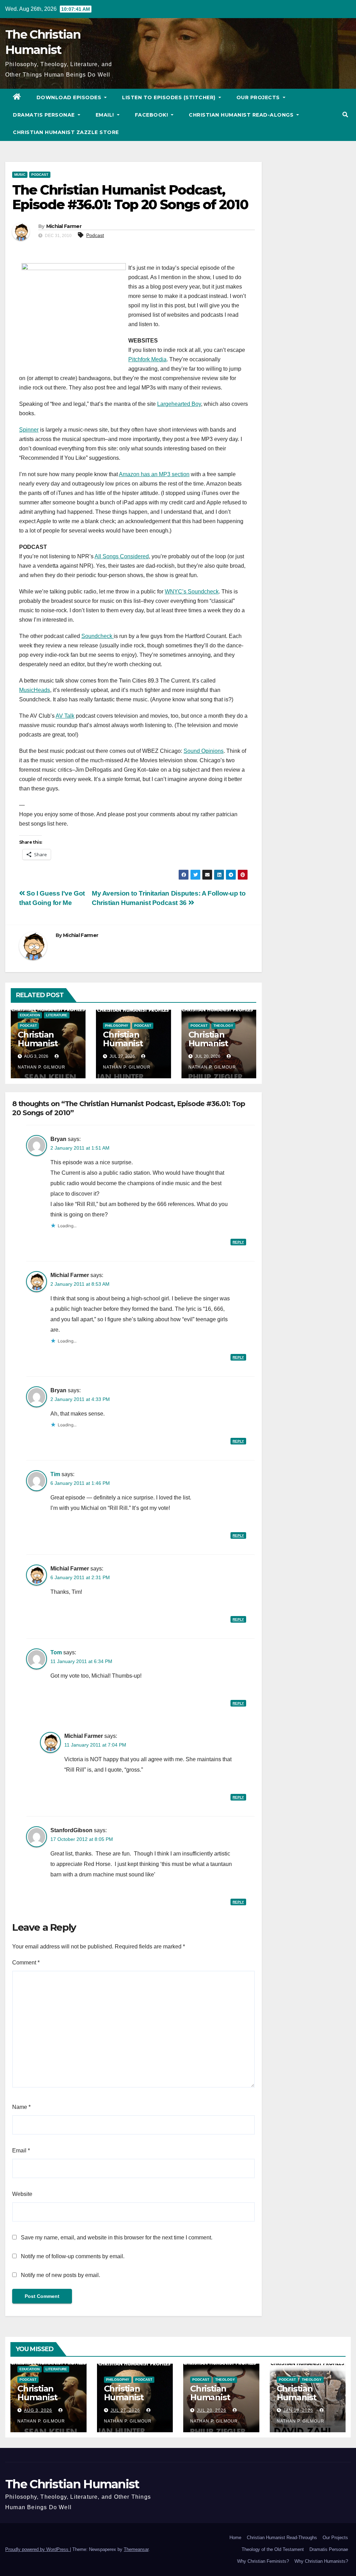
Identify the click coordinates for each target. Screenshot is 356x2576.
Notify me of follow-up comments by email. (73, 2256)
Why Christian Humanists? (321, 2561)
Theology (223, 1026)
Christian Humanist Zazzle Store (66, 132)
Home (235, 2538)
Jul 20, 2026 (212, 2410)
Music (20, 175)
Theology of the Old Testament (273, 2549)
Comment (26, 1963)
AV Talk (65, 716)
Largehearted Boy (179, 404)
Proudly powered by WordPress (38, 2549)
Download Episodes (70, 97)
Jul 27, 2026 (125, 2410)
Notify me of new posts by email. (60, 2275)
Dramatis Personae (44, 115)
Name (21, 2107)
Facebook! (152, 115)
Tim (55, 1474)
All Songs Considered (122, 556)
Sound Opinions (204, 751)
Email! (106, 115)
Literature (57, 1015)
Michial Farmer (64, 226)
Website (22, 2194)
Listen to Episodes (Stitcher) (169, 97)
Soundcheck (98, 636)
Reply (238, 1242)
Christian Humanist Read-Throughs (282, 2538)
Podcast (40, 175)
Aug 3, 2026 (38, 2410)
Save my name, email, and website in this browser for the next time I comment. (117, 2238)
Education (30, 1015)
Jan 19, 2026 (298, 2410)
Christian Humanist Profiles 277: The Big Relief (305, 2402)
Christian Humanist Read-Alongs (242, 115)
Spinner (29, 430)
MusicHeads (35, 690)
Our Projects (259, 97)
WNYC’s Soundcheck (192, 592)
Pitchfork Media (147, 359)
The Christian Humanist (72, 2484)
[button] (345, 115)
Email (21, 2150)
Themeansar (136, 2549)
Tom (56, 1652)
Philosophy (117, 1026)
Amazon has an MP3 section (154, 474)
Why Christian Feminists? (263, 2561)
